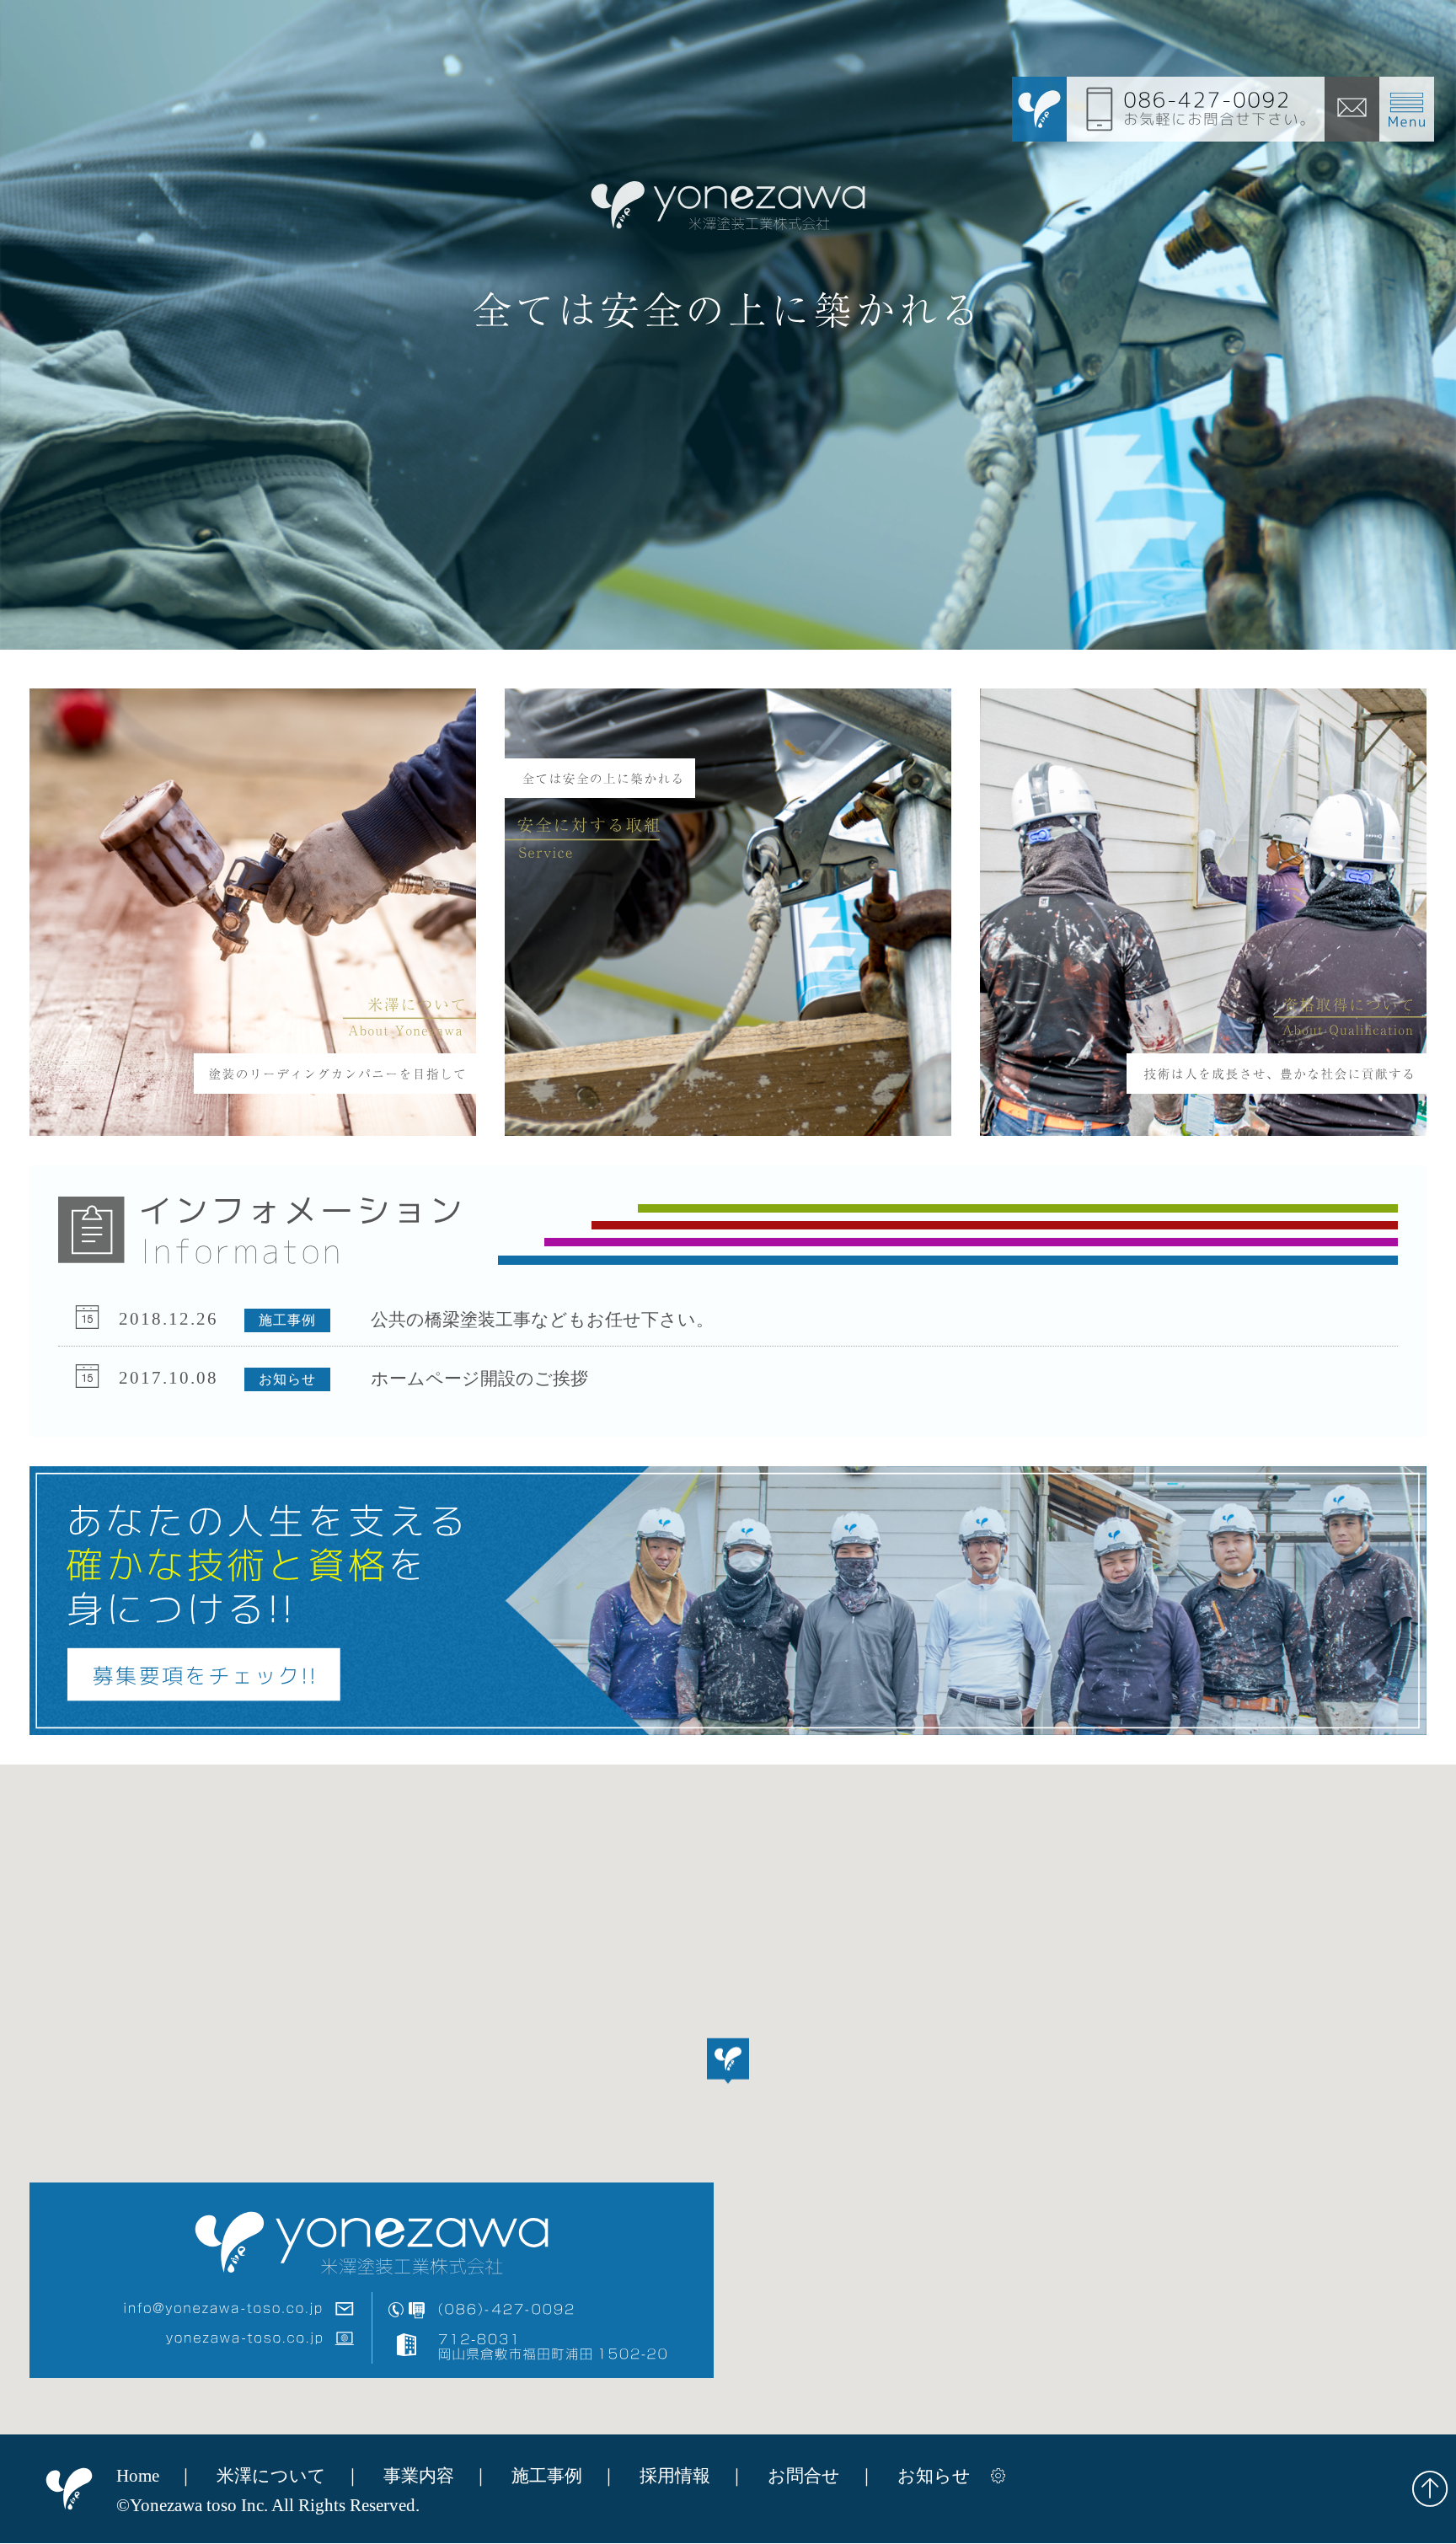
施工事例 (547, 2476)
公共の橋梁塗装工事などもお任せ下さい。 (542, 1319)
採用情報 (675, 2476)
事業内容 (419, 2476)
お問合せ (804, 2476)
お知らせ (934, 2476)
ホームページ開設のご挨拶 (479, 1378)
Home (138, 2476)
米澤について (271, 2476)
